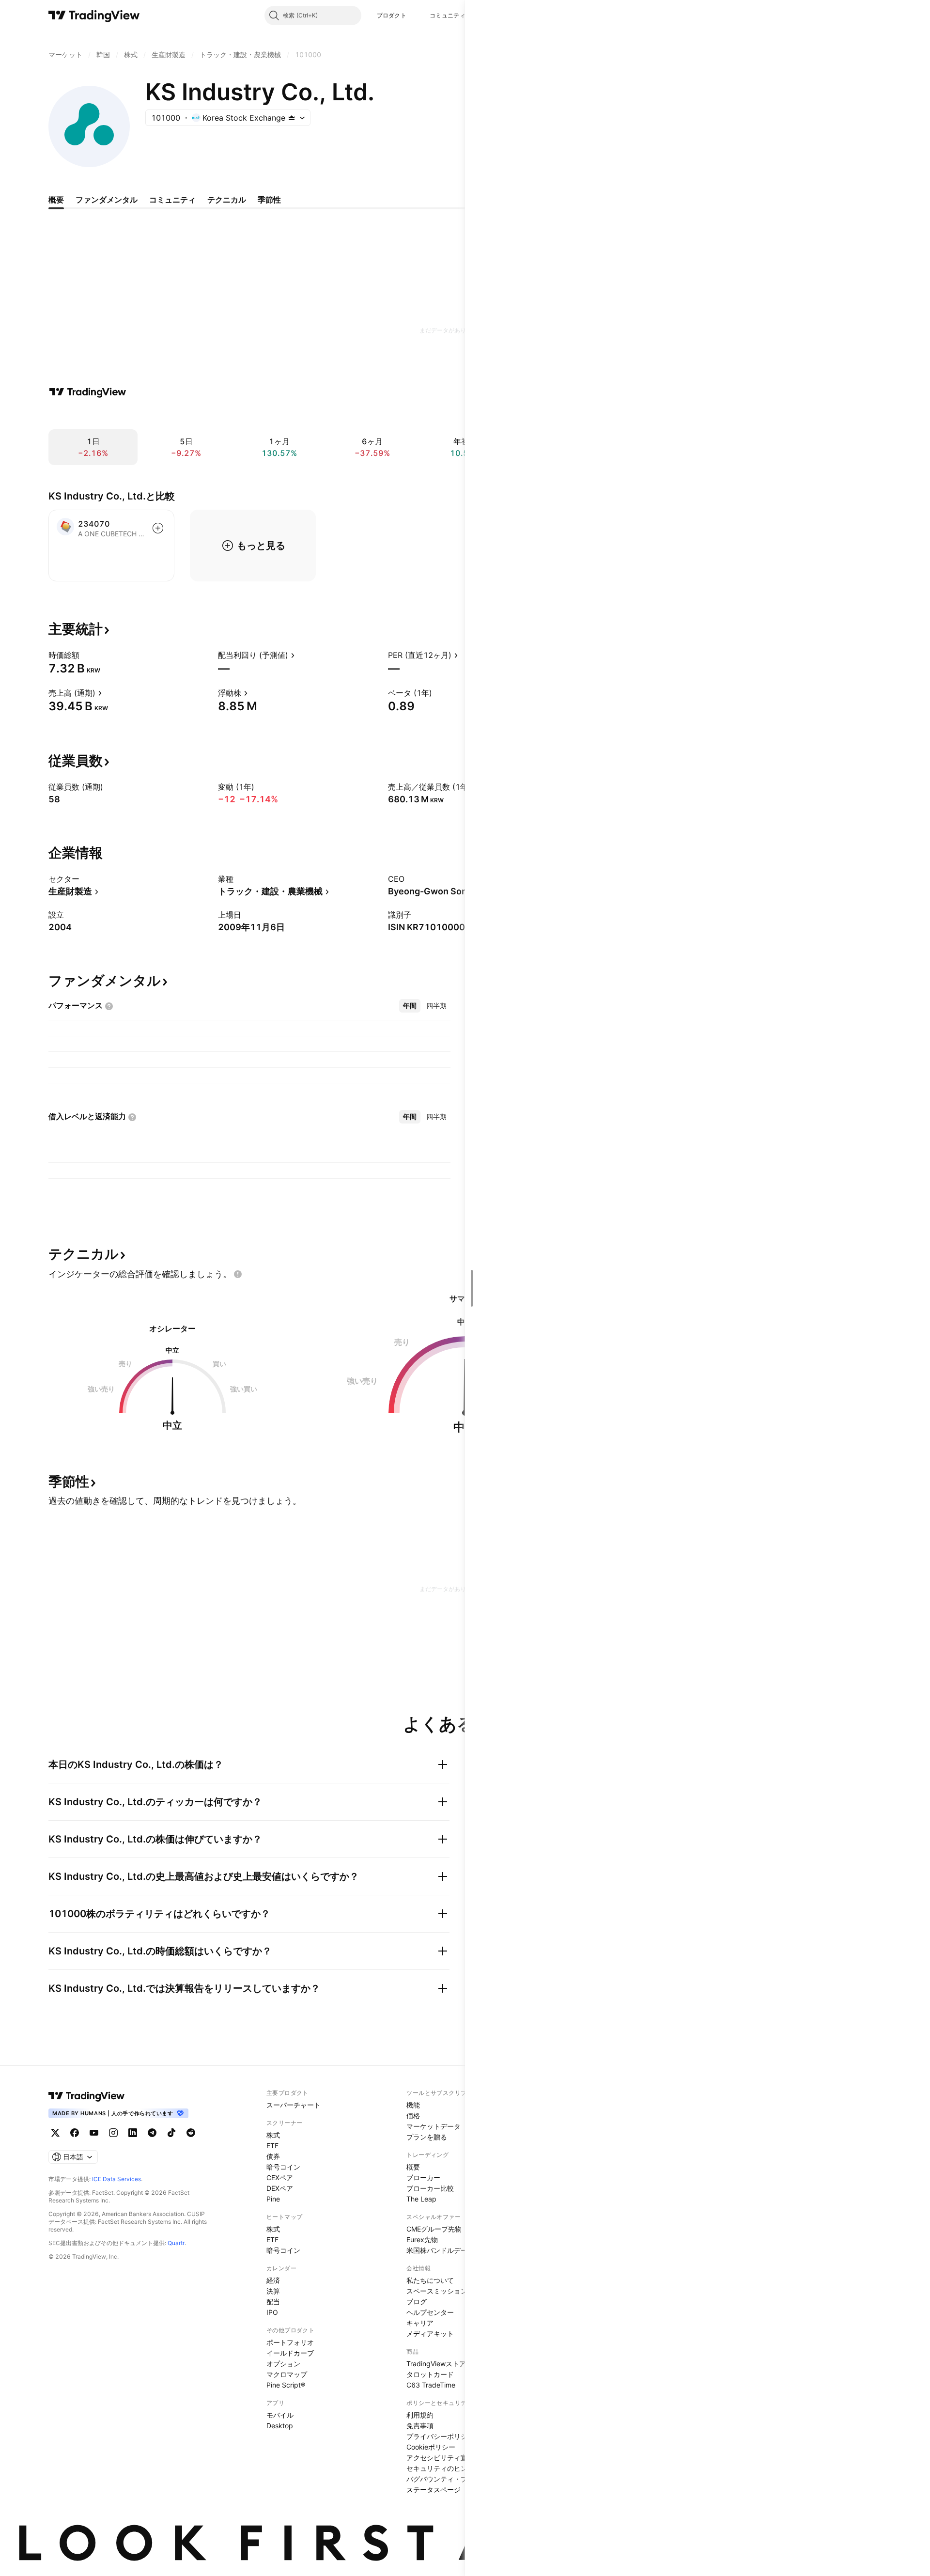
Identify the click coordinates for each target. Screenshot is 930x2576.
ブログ (417, 2302)
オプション (283, 2364)
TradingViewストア (436, 2364)
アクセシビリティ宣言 (440, 2458)
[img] (292, 118)
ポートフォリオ (290, 2342)
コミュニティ (448, 15)
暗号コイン (283, 2167)
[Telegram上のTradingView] (152, 2133)
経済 (273, 2280)
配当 (273, 2302)
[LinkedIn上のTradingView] (133, 2133)
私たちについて (430, 2280)
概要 (413, 2167)
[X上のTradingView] (55, 2133)
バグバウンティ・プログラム (450, 2479)
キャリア (420, 2323)
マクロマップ (287, 2374)
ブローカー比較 (430, 2188)
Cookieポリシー (431, 2447)
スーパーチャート (294, 2105)
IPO (272, 2312)
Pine (273, 2199)
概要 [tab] (56, 200)
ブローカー (423, 2178)
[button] (414, 16)
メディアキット (430, 2334)
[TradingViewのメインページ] (94, 16)
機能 (413, 2105)
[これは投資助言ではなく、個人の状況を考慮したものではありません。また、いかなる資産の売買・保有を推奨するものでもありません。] (238, 1274)
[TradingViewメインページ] (87, 2096)
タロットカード (430, 2374)
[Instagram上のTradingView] (113, 2133)
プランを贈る (427, 2137)
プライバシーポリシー (440, 2436)
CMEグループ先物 (434, 2229)
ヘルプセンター (430, 2312)
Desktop (280, 2426)
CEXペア (280, 2178)
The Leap (421, 2199)
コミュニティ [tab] (172, 200)
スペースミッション (437, 2291)
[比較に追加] (158, 528)
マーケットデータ (434, 2126)
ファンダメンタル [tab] (107, 200)
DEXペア (280, 2188)
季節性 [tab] (269, 200)
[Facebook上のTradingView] (75, 2133)
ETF (272, 2146)
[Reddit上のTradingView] (191, 2133)
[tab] (410, 1006)
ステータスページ (434, 2490)
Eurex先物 (422, 2240)
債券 (273, 2156)
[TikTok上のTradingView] (171, 2133)
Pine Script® (286, 2385)
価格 (413, 2115)
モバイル (280, 2415)
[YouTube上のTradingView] (94, 2133)
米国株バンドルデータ (440, 2250)
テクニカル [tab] (227, 200)
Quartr (176, 2243)
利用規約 (420, 2415)
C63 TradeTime (431, 2385)
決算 (273, 2291)
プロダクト (392, 15)
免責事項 (420, 2426)
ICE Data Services (116, 2179)
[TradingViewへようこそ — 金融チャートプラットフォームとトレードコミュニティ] (88, 392)
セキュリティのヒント (440, 2468)
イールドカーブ (290, 2353)
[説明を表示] (86, 655)
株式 (273, 2135)
